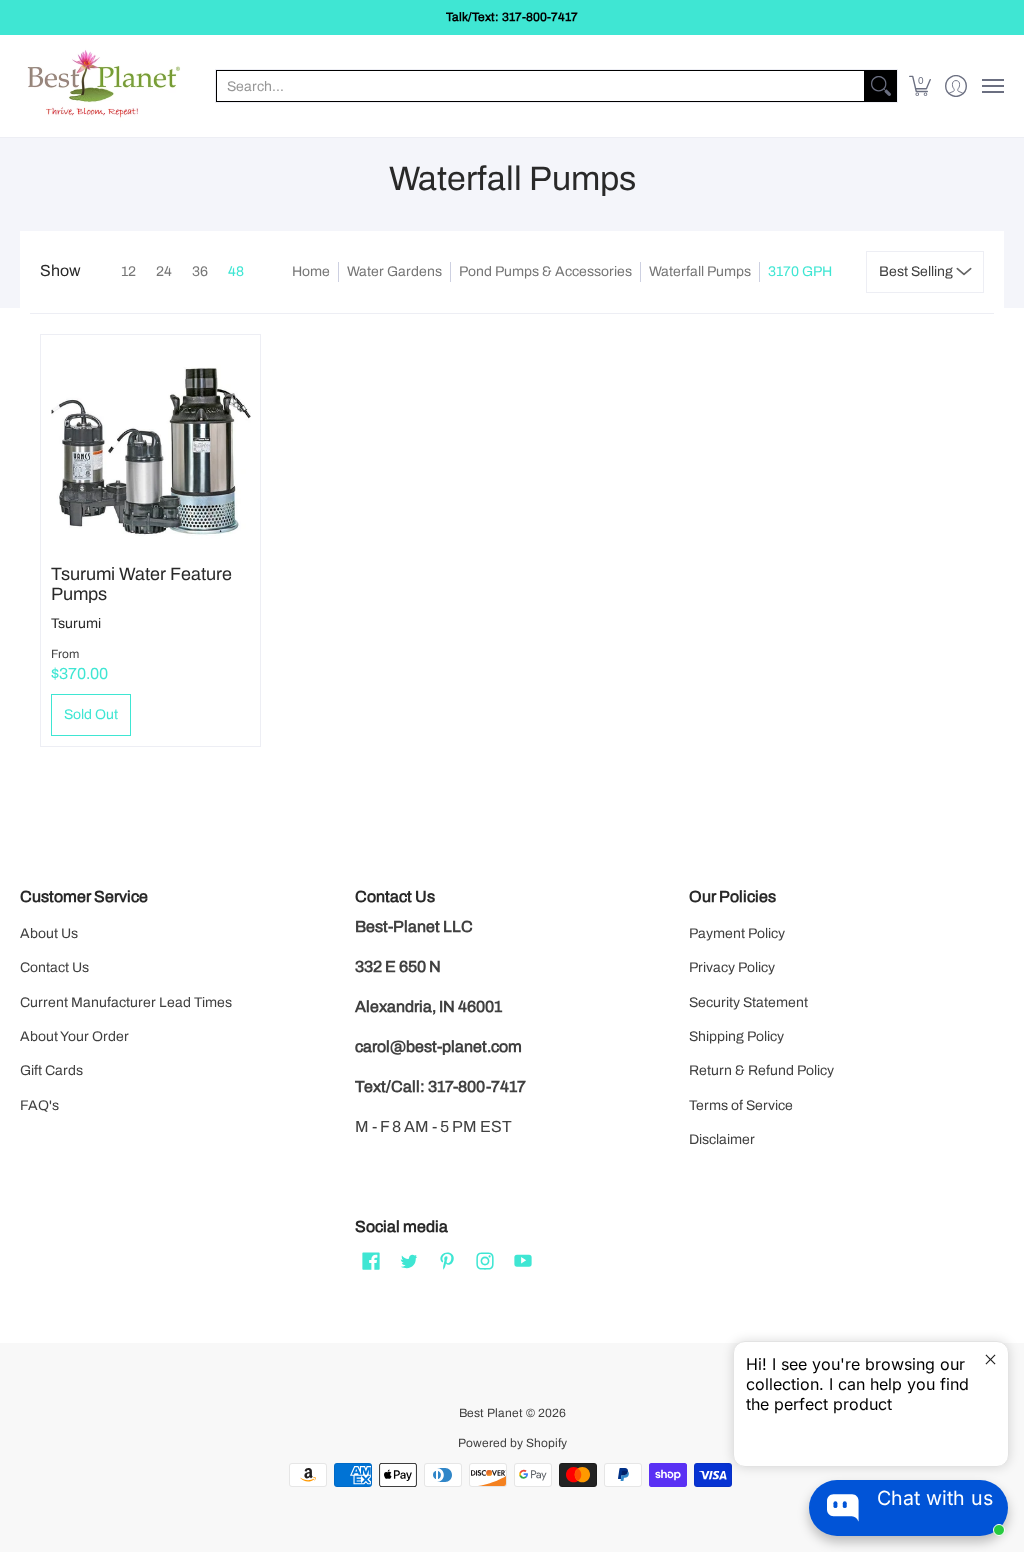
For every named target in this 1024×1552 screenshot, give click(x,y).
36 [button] (200, 271)
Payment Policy (737, 933)
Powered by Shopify (512, 1443)
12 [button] (128, 271)
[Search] (881, 86)
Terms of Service (741, 1105)
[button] (920, 86)
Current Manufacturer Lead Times (126, 1002)
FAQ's (39, 1105)
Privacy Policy (732, 967)
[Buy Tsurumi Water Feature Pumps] (150, 444)
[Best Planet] (105, 86)
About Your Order (74, 1036)
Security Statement (748, 1002)
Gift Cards (51, 1070)
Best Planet (491, 1413)
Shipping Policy (736, 1036)
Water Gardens (394, 271)
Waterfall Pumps (700, 271)
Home (311, 271)
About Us (49, 933)
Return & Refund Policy (761, 1070)
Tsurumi (76, 623)
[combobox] (540, 86)
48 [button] (236, 271)
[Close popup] (990, 1359)
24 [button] (164, 271)
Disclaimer (722, 1139)
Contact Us (54, 967)
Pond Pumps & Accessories (545, 271)
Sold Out (91, 714)
